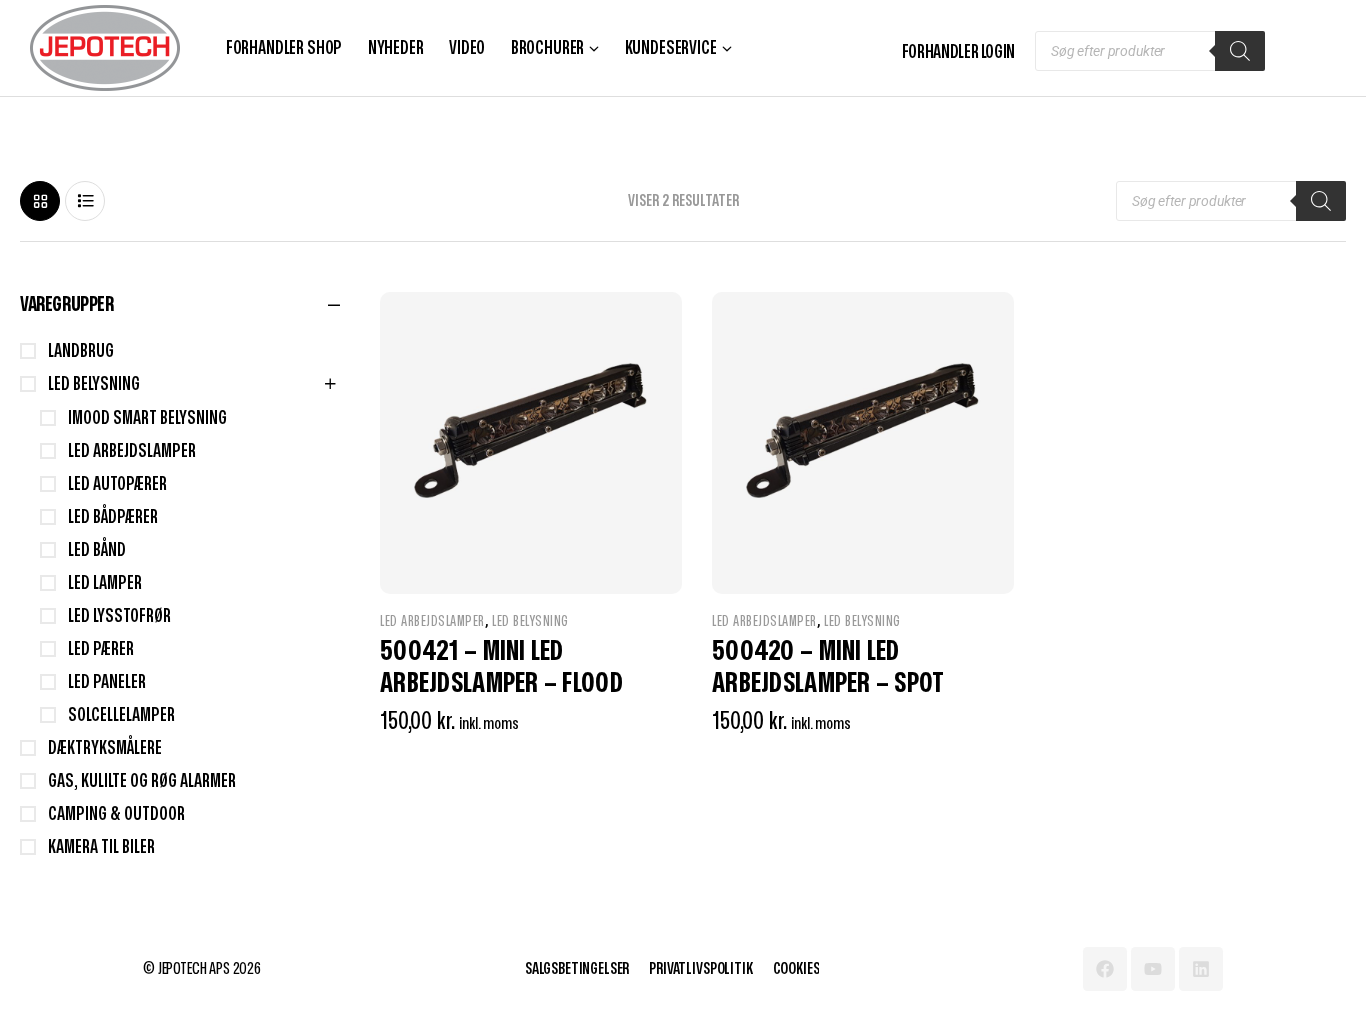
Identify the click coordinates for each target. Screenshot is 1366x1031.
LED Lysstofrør (119, 616)
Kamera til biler (101, 847)
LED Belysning (530, 621)
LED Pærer (101, 649)
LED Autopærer (117, 484)
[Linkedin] (1201, 969)
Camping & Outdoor (116, 814)
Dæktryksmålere (105, 748)
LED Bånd (97, 550)
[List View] (85, 201)
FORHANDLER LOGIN (958, 52)
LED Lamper (105, 583)
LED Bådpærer (113, 517)
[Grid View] (40, 201)
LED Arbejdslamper (432, 621)
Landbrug (81, 351)
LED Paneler (107, 682)
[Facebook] (1105, 969)
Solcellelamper (121, 715)
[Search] (1240, 51)
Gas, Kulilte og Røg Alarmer (142, 781)
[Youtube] (1153, 969)
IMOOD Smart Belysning (147, 418)
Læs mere (621, 771)
